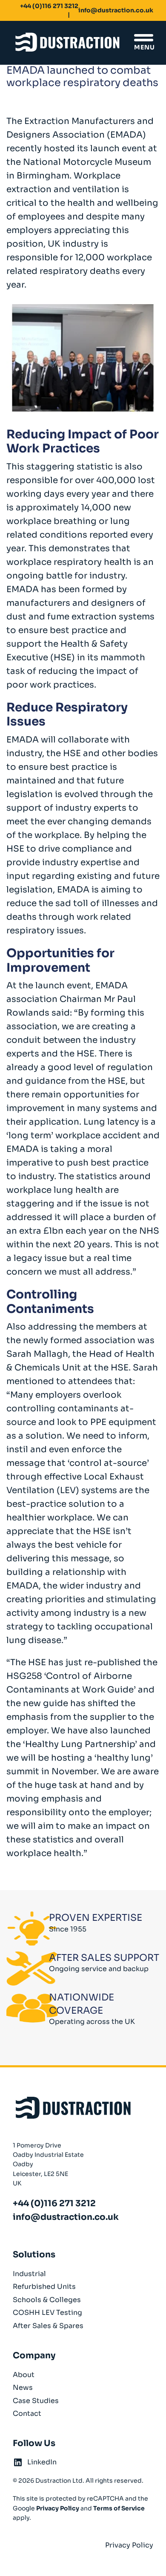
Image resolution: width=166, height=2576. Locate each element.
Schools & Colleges (47, 2300)
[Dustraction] (67, 43)
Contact (27, 2413)
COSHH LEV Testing (47, 2313)
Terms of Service (119, 2508)
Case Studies (36, 2401)
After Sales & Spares (48, 2326)
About (24, 2375)
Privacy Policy (58, 2508)
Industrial (29, 2274)
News (23, 2387)
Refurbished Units (44, 2287)
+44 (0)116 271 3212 (49, 6)
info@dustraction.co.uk (116, 10)
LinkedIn (42, 2462)
